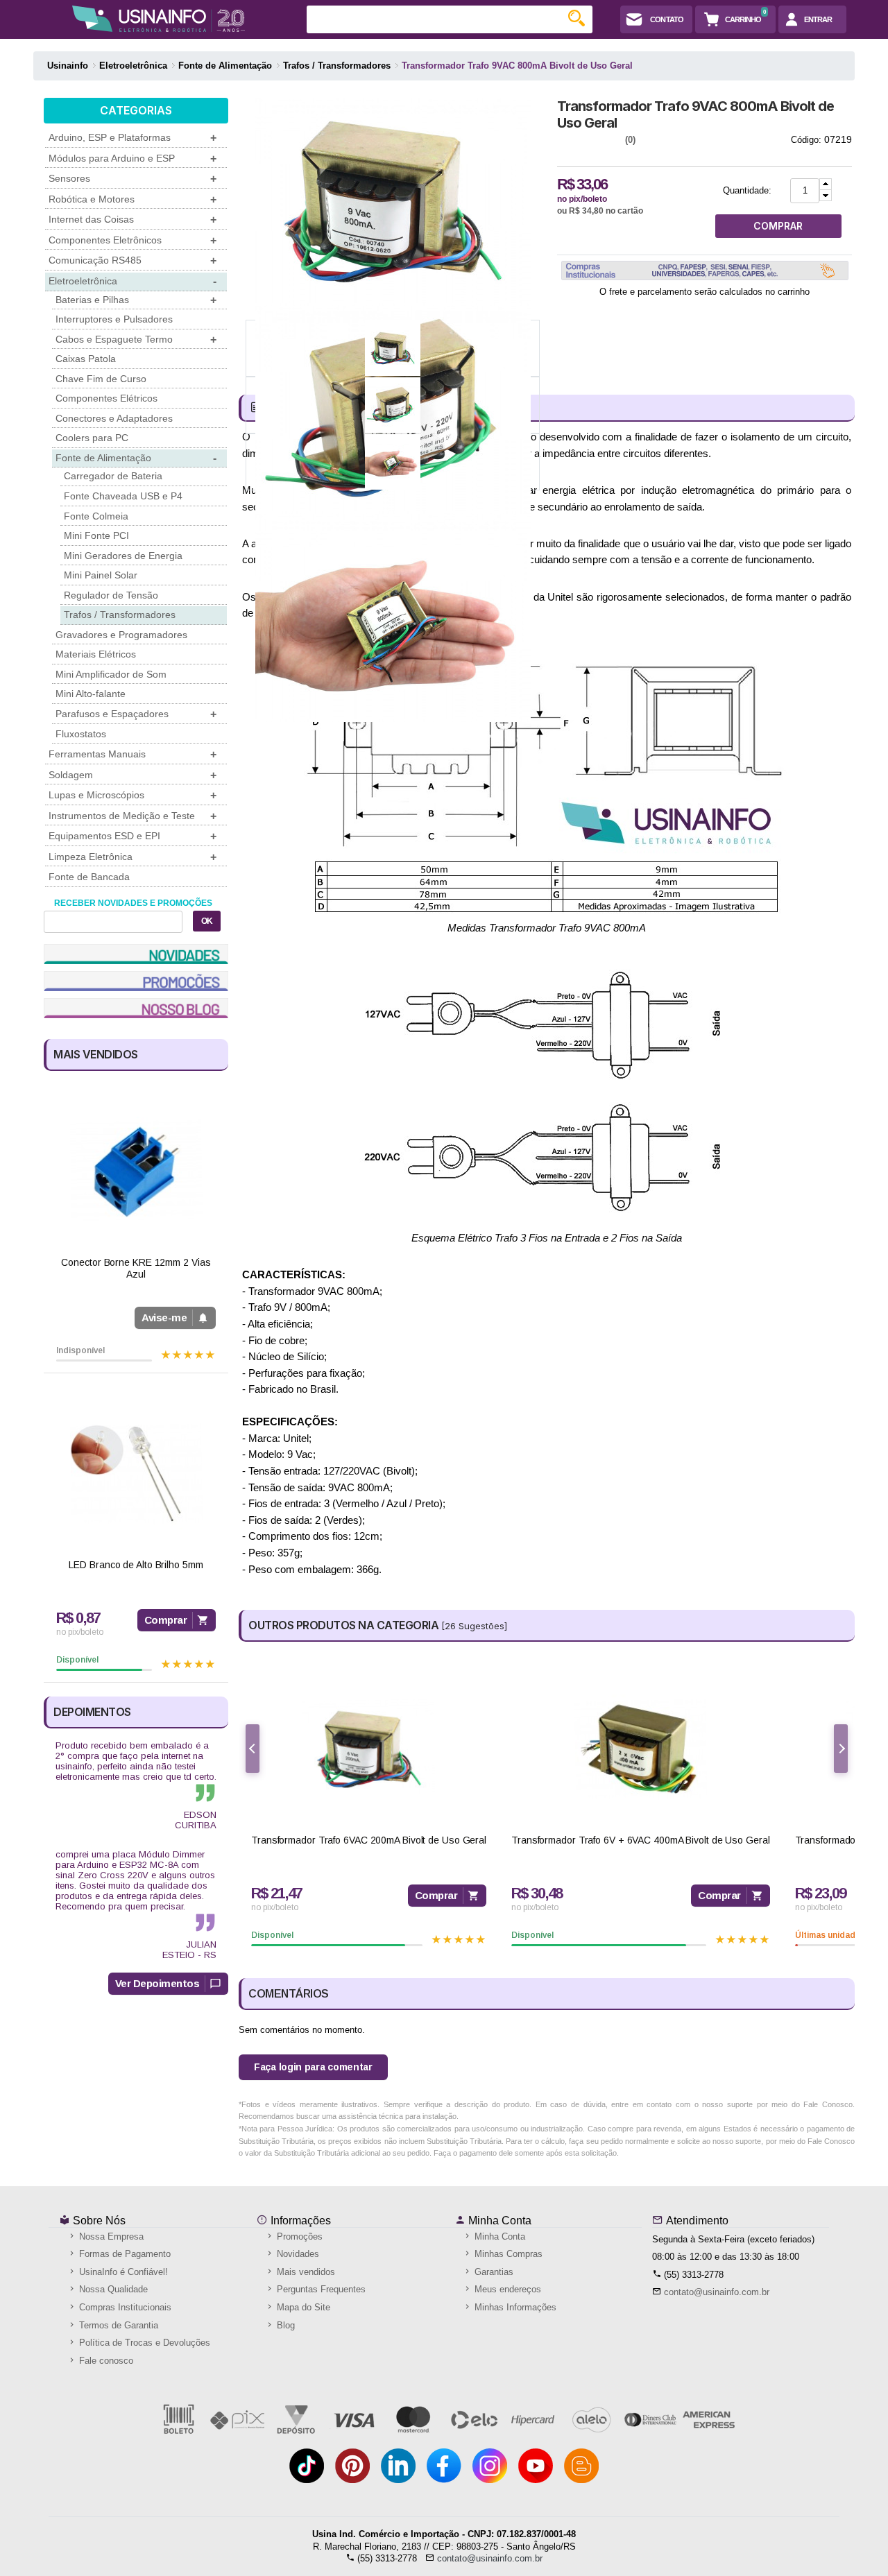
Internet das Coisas (133, 220)
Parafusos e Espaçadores (136, 714)
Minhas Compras (507, 2254)
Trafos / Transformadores (120, 615)
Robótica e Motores (133, 199)
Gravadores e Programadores (121, 635)
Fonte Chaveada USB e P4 (123, 496)
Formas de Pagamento (123, 2254)
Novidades (297, 2254)
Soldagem (133, 775)
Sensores (133, 179)
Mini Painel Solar (101, 575)
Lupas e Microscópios (133, 795)
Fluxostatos (81, 734)
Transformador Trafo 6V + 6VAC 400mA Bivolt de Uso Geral (641, 1840)
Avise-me (164, 1317)
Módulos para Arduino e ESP (133, 158)
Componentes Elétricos (106, 398)
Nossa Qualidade (112, 2289)
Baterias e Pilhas (136, 300)
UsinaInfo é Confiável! (122, 2272)
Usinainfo (68, 66)
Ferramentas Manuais (133, 754)
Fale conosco (105, 2361)
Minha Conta (498, 2221)
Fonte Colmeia (96, 516)
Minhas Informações (514, 2307)
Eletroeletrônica (133, 281)
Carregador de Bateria (113, 476)
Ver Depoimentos (157, 1983)
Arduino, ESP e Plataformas (133, 138)
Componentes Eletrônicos (133, 240)
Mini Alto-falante (91, 694)
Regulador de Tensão (111, 595)
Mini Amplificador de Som (111, 674)
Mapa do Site (302, 2307)
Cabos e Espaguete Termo (136, 340)
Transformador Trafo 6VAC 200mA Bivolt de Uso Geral (369, 1840)
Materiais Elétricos (96, 654)
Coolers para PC (92, 438)
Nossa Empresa (110, 2236)
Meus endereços (506, 2289)
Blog (284, 2325)
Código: (806, 140)
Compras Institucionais (124, 2307)
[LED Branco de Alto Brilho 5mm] (136, 1474)
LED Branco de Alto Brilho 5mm (136, 1565)
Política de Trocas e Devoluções (143, 2343)
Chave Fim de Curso (101, 379)
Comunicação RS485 (133, 260)
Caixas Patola (86, 359)
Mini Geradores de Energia (123, 556)
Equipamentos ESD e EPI (133, 836)
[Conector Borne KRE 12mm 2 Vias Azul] (136, 1171)
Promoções (298, 2236)
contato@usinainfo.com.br (717, 2292)
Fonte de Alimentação (136, 458)
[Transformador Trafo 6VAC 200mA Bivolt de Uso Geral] (369, 1749)
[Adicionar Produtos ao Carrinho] (826, 184)
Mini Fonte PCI (96, 535)
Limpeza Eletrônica (133, 857)
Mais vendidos (305, 2272)
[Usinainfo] (159, 19)
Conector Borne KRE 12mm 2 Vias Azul (136, 1268)
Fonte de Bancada (89, 877)
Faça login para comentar (313, 2067)
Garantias (493, 2272)
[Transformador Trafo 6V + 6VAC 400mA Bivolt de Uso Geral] (641, 1749)
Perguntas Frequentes (320, 2289)
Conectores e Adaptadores (114, 418)
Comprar (166, 1620)
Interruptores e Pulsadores (114, 319)
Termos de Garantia (117, 2325)
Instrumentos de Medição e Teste (133, 816)
